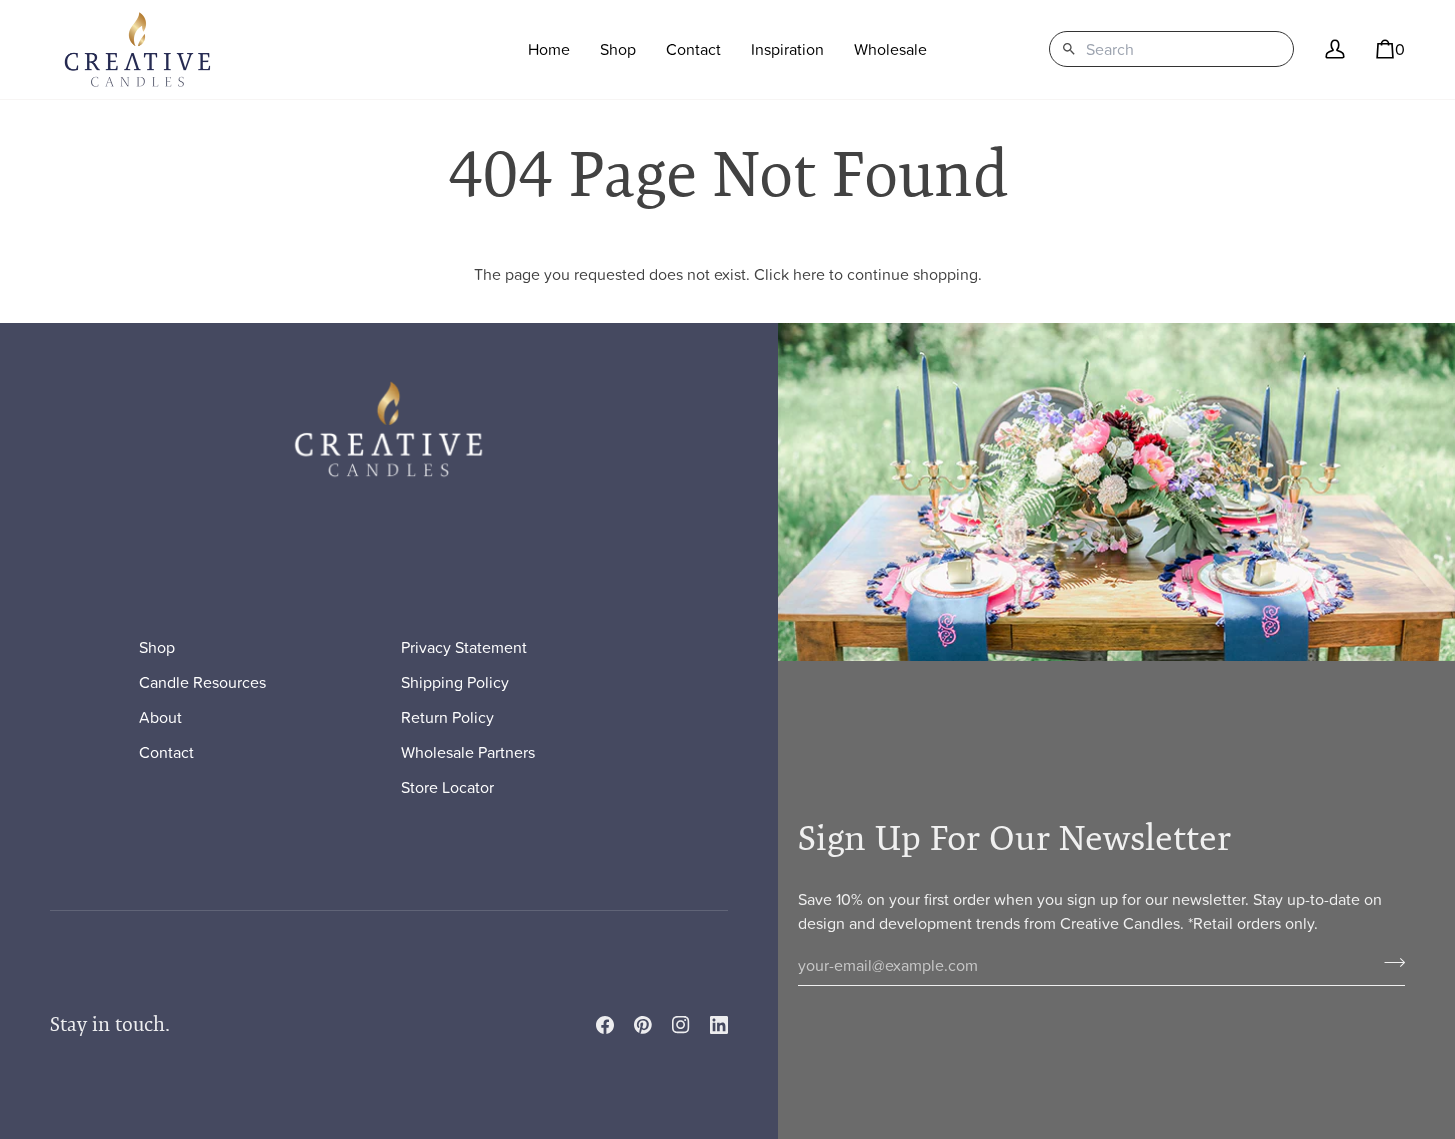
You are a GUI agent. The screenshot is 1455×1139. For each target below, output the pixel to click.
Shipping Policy (455, 682)
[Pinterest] (643, 1025)
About (160, 717)
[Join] (1388, 963)
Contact (166, 752)
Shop (157, 647)
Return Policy (447, 717)
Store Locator (447, 787)
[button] (618, 49)
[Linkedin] (719, 1025)
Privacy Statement (464, 647)
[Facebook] (605, 1025)
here (809, 274)
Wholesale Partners (468, 752)
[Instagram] (681, 1025)
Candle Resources (202, 682)
